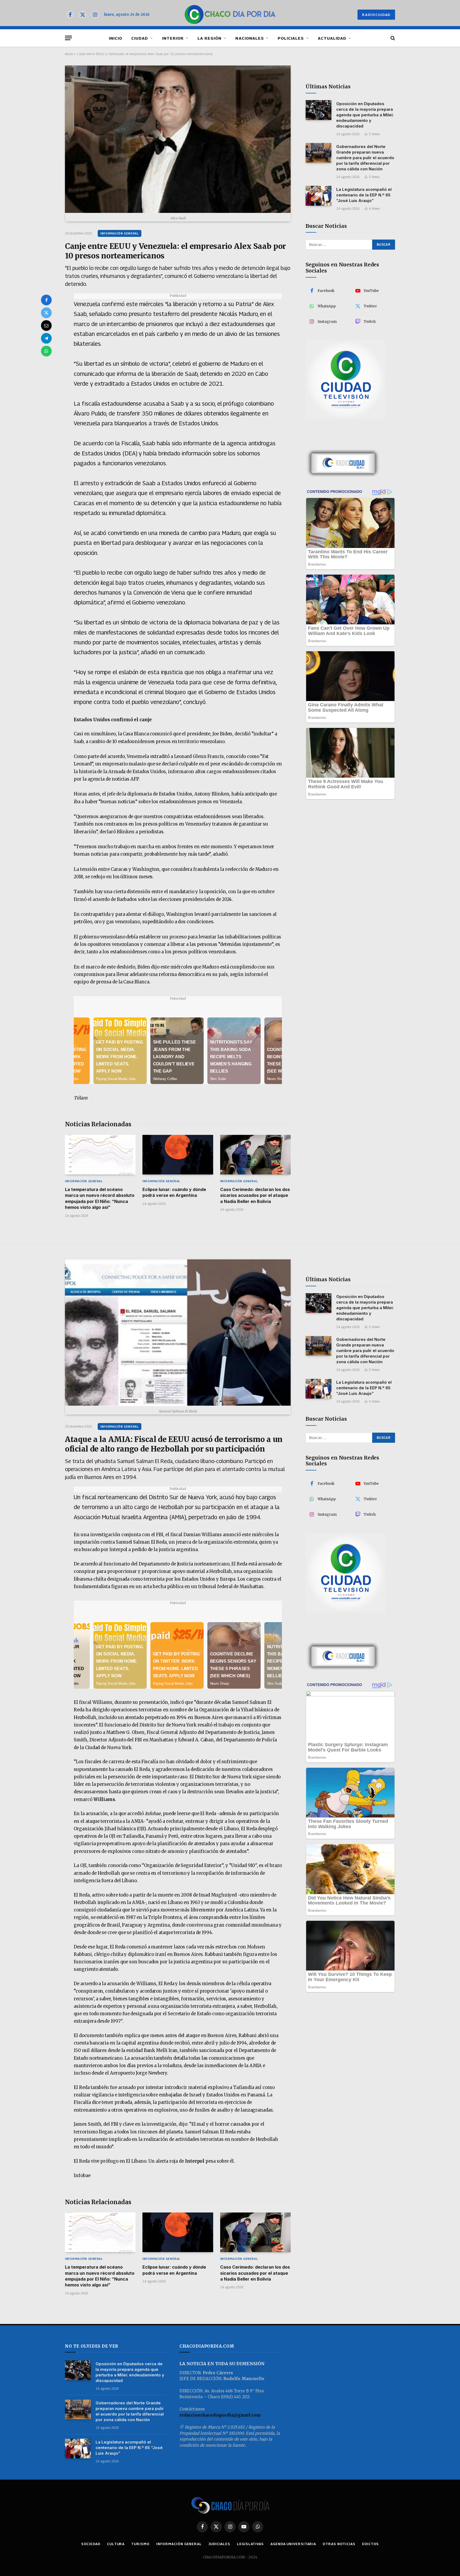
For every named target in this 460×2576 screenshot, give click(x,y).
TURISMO (140, 2544)
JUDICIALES (219, 2544)
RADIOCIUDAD (376, 15)
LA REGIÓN (210, 38)
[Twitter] (46, 313)
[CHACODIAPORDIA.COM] (230, 15)
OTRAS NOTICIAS (339, 2544)
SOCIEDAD (91, 2544)
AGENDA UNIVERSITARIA (293, 2544)
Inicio (69, 54)
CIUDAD (140, 38)
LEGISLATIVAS (250, 2544)
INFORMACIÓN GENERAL (120, 233)
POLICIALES (291, 38)
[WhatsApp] (46, 351)
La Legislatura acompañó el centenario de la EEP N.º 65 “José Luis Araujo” (364, 195)
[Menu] (68, 38)
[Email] (46, 325)
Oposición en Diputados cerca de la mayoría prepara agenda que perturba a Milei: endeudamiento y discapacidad (365, 115)
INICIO (116, 38)
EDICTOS (370, 2544)
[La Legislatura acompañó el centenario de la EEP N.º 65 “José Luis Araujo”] (319, 196)
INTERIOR (173, 38)
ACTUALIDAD (332, 38)
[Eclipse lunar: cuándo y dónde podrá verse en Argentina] (178, 1155)
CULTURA (116, 2544)
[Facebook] (46, 300)
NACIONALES (250, 38)
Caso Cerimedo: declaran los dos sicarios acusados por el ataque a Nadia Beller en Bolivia (255, 1195)
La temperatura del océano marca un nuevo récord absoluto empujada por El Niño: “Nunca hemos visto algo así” (100, 1198)
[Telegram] (46, 338)
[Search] (392, 38)
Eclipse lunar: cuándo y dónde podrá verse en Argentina (174, 1192)
